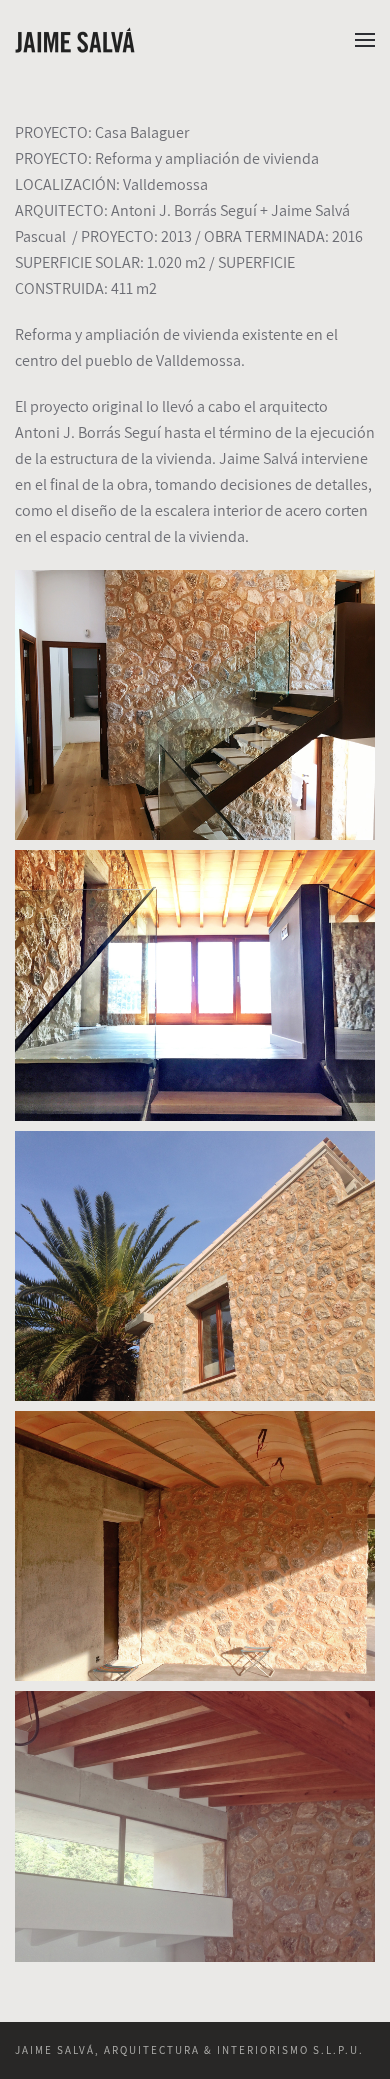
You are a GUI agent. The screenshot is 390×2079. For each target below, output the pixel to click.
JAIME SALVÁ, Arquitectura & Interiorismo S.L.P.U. (189, 2050)
